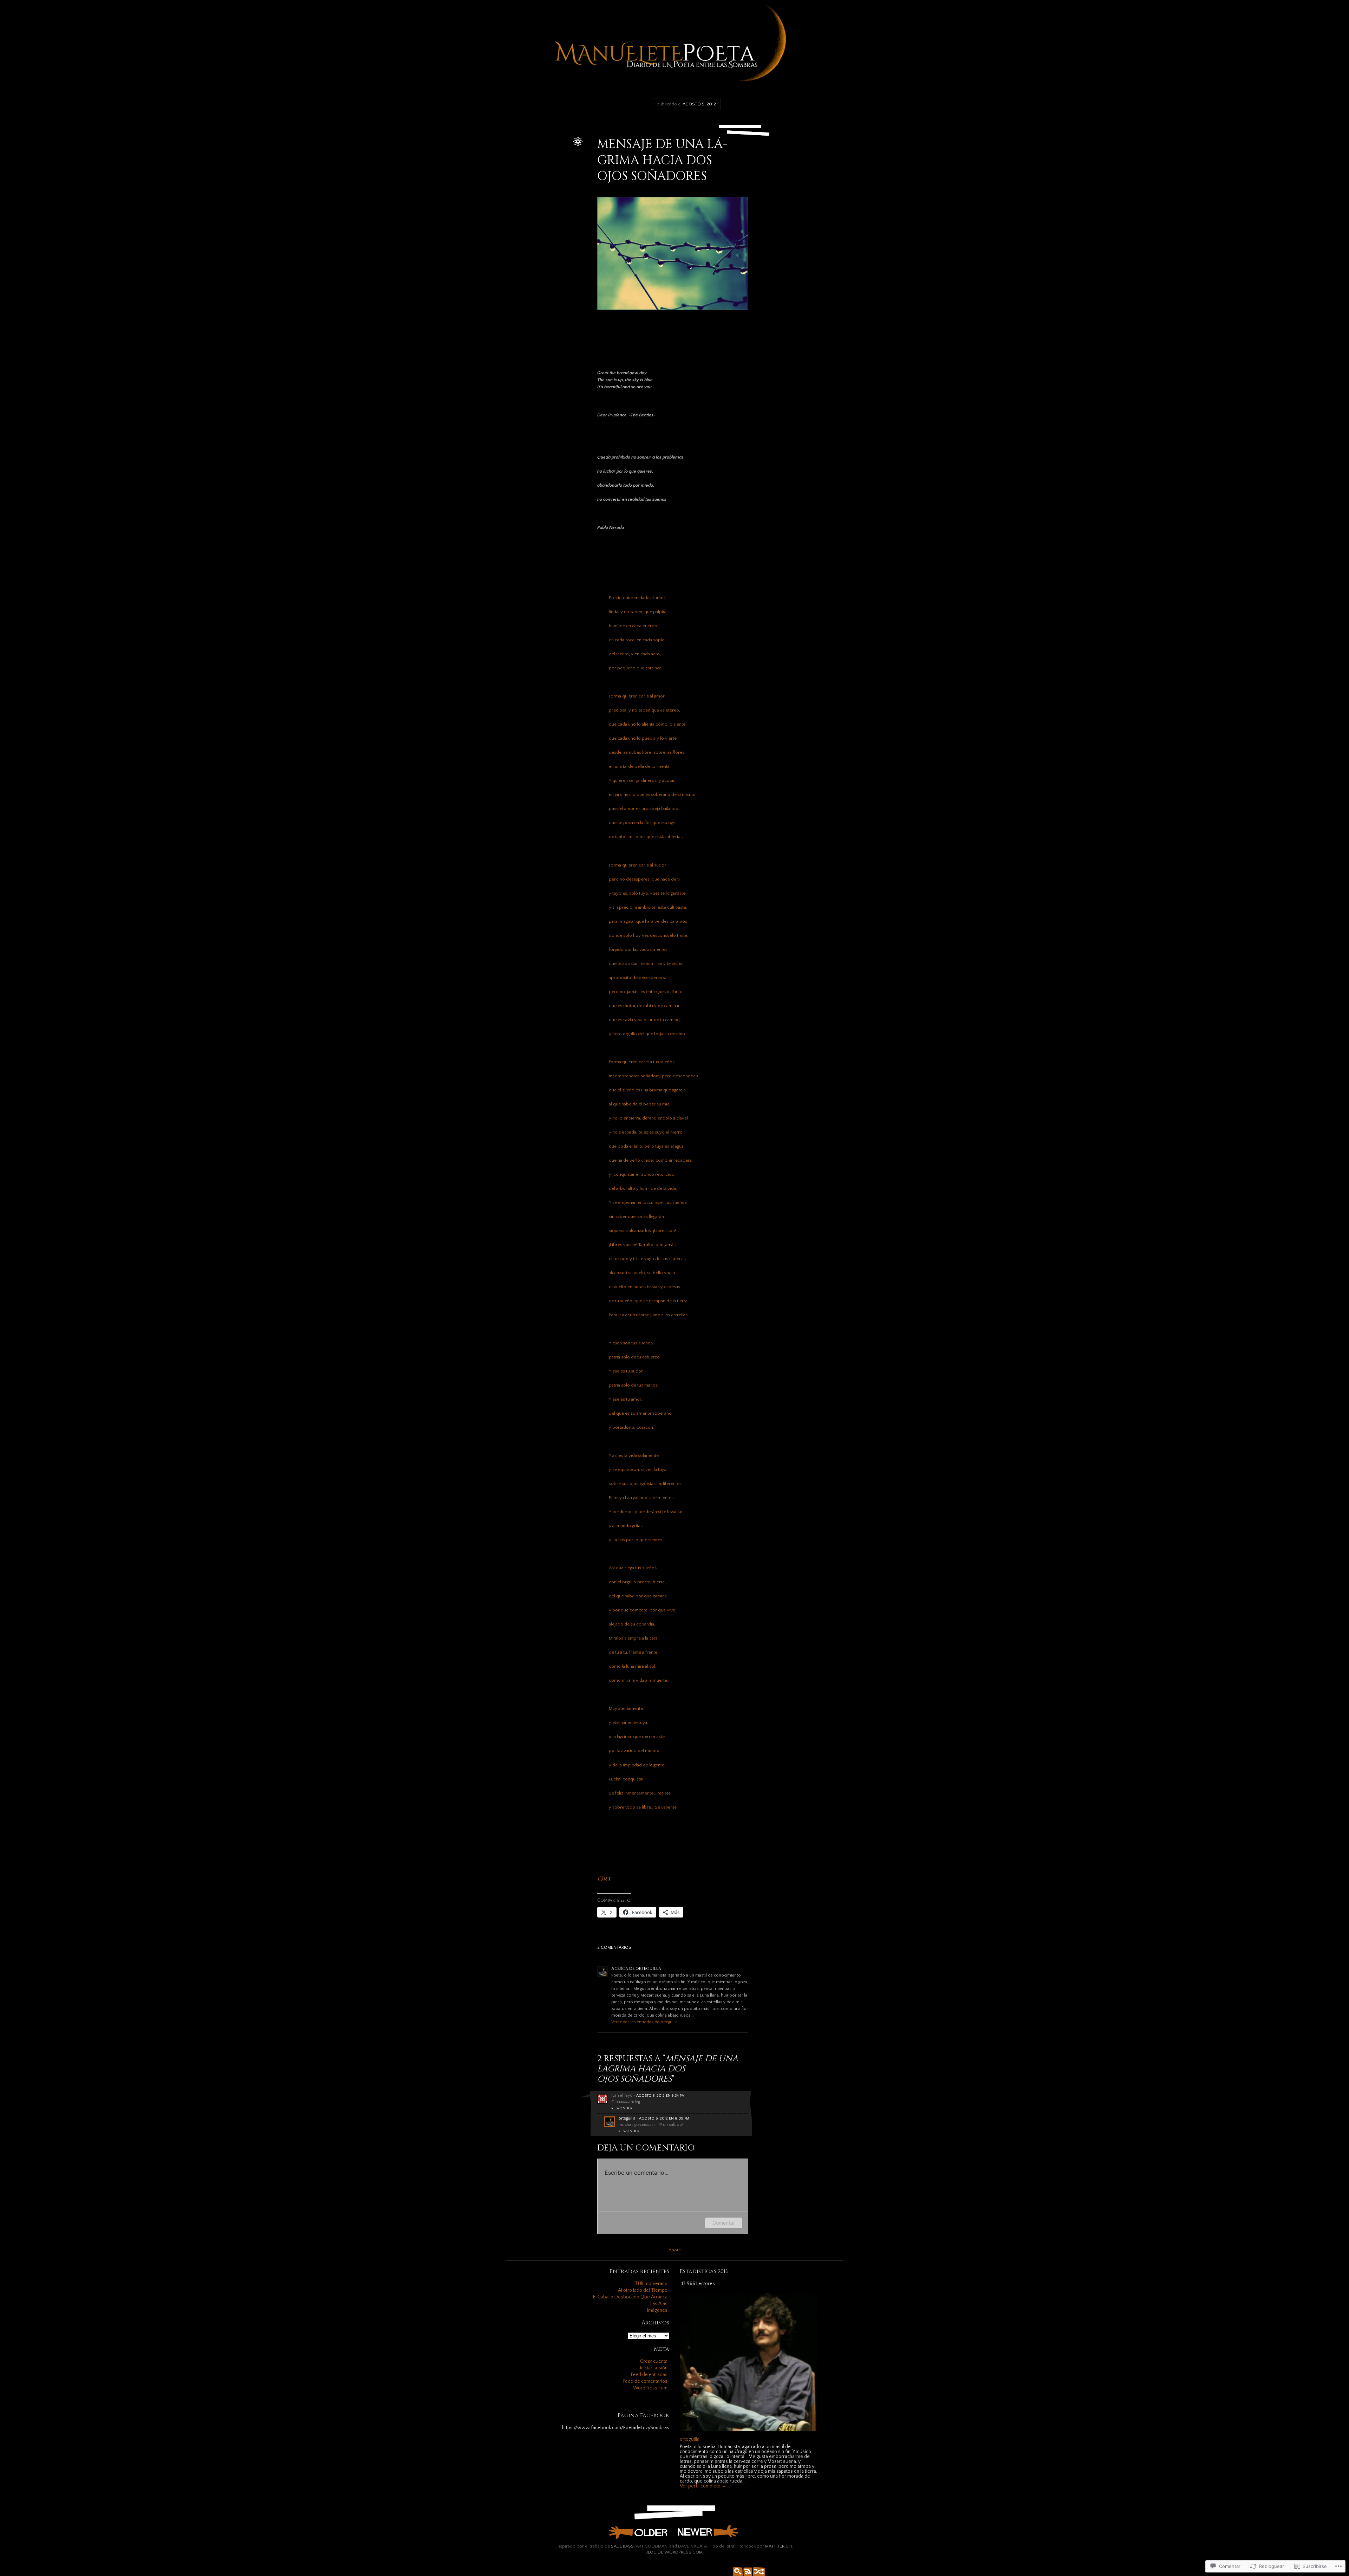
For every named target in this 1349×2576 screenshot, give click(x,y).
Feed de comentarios (645, 2381)
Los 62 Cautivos (708, 2532)
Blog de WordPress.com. (674, 2552)
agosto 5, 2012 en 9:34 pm (660, 2096)
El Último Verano (650, 2284)
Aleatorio (757, 2571)
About (675, 2250)
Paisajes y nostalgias (638, 2532)
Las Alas (659, 2304)
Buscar (736, 2571)
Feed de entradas (649, 2375)
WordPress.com (650, 2388)
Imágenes (657, 2310)
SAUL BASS (622, 2546)
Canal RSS (747, 2571)
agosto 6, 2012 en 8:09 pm (664, 2118)
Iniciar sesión (654, 2368)
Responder (622, 2108)
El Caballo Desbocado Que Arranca (630, 2297)
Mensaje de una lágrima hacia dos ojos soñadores (662, 160)
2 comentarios (614, 1947)
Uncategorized (556, 155)
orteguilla (561, 148)
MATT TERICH (778, 2546)
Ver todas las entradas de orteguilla (644, 2022)
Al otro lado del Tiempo (643, 2290)
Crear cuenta (654, 2361)
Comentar (724, 2223)
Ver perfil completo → (703, 2486)
